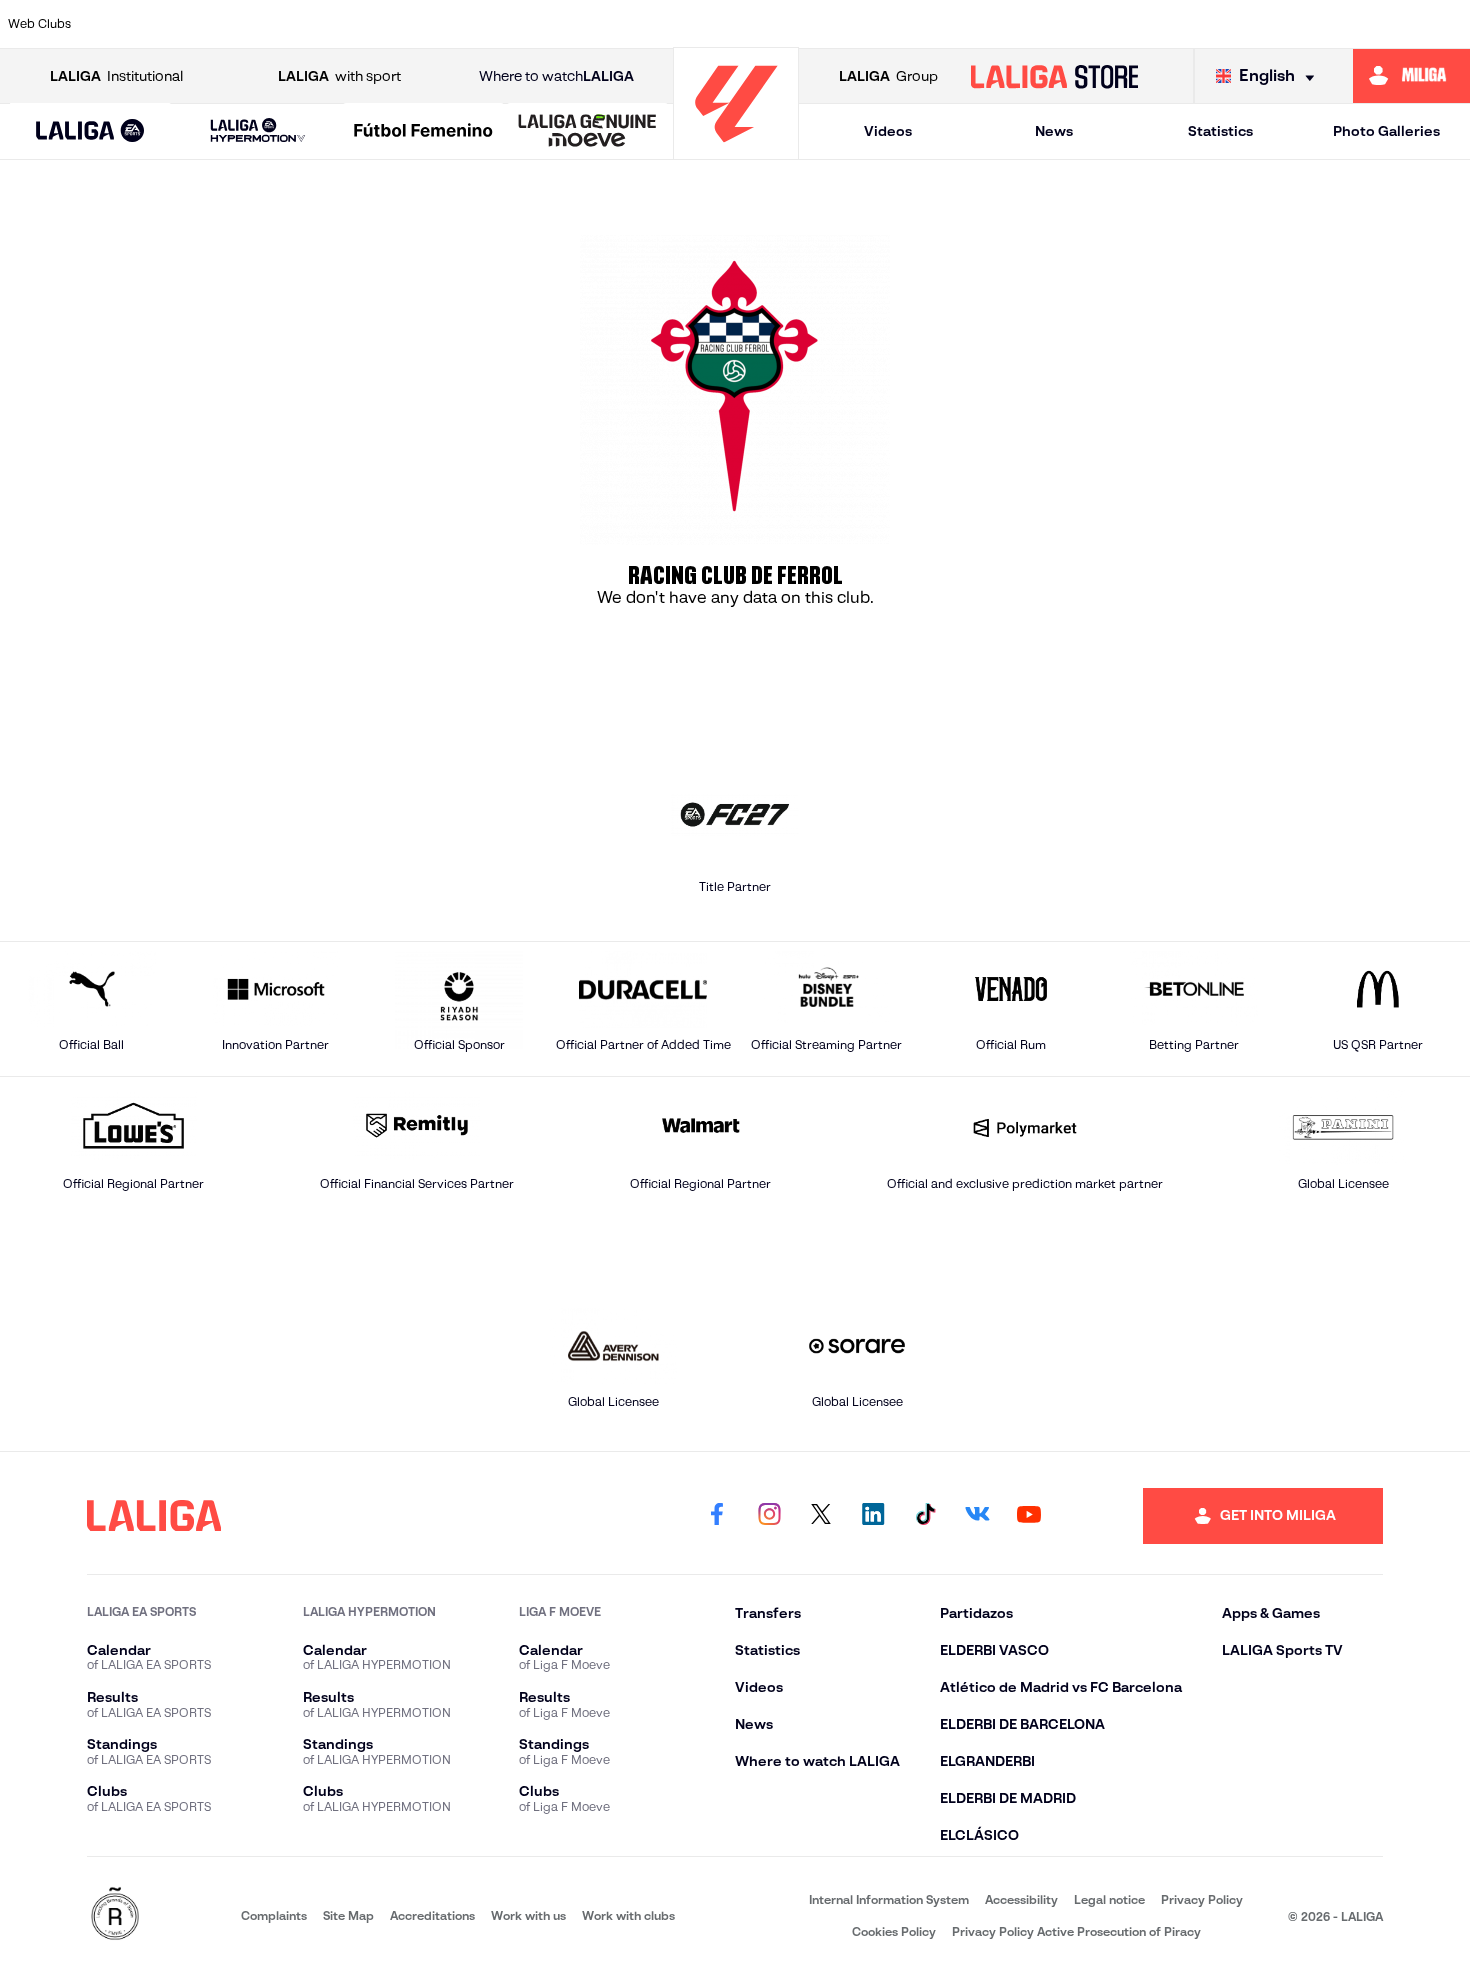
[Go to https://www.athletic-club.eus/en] (126, 24)
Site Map (348, 1915)
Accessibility (1021, 1899)
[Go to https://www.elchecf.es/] (473, 24)
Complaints (274, 1915)
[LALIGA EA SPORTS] (90, 132)
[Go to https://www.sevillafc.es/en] (1308, 24)
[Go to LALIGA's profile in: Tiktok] (925, 1516)
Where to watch (556, 76)
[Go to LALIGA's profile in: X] (821, 1516)
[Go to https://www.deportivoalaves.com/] (404, 24)
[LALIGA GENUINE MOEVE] (587, 132)
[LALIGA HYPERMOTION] (258, 131)
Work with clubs (628, 1915)
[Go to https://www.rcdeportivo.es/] (960, 24)
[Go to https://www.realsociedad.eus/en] (1238, 24)
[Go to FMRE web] (115, 1915)
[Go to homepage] (736, 150)
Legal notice (1109, 1899)
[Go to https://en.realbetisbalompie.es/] (1099, 24)
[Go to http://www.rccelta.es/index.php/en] (334, 24)
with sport (339, 76)
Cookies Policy (894, 1931)
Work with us (528, 1915)
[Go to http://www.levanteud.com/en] (682, 24)
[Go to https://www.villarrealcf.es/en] (1447, 24)
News (1054, 131)
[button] (90, 131)
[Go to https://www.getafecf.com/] (612, 24)
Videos (888, 131)
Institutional (116, 76)
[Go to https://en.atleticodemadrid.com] (195, 24)
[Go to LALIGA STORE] (1054, 76)
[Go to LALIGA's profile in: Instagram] (769, 1516)
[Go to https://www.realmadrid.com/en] (1169, 24)
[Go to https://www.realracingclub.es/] (821, 24)
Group (888, 76)
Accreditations (432, 1915)
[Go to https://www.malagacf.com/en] (752, 24)
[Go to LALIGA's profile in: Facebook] (717, 1516)
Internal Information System (889, 1899)
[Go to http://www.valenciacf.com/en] (1377, 24)
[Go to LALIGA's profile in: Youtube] (1029, 1516)
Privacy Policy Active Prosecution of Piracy (1076, 1931)
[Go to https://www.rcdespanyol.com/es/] (1030, 24)
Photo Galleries (1386, 131)
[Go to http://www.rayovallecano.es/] (891, 24)
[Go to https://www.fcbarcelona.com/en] (543, 24)
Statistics (1220, 131)
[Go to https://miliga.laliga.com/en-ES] (1411, 76)
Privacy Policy (1202, 1899)
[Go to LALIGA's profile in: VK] (977, 1516)
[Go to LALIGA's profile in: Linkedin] (873, 1516)
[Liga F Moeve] (423, 132)
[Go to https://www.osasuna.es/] (265, 24)
